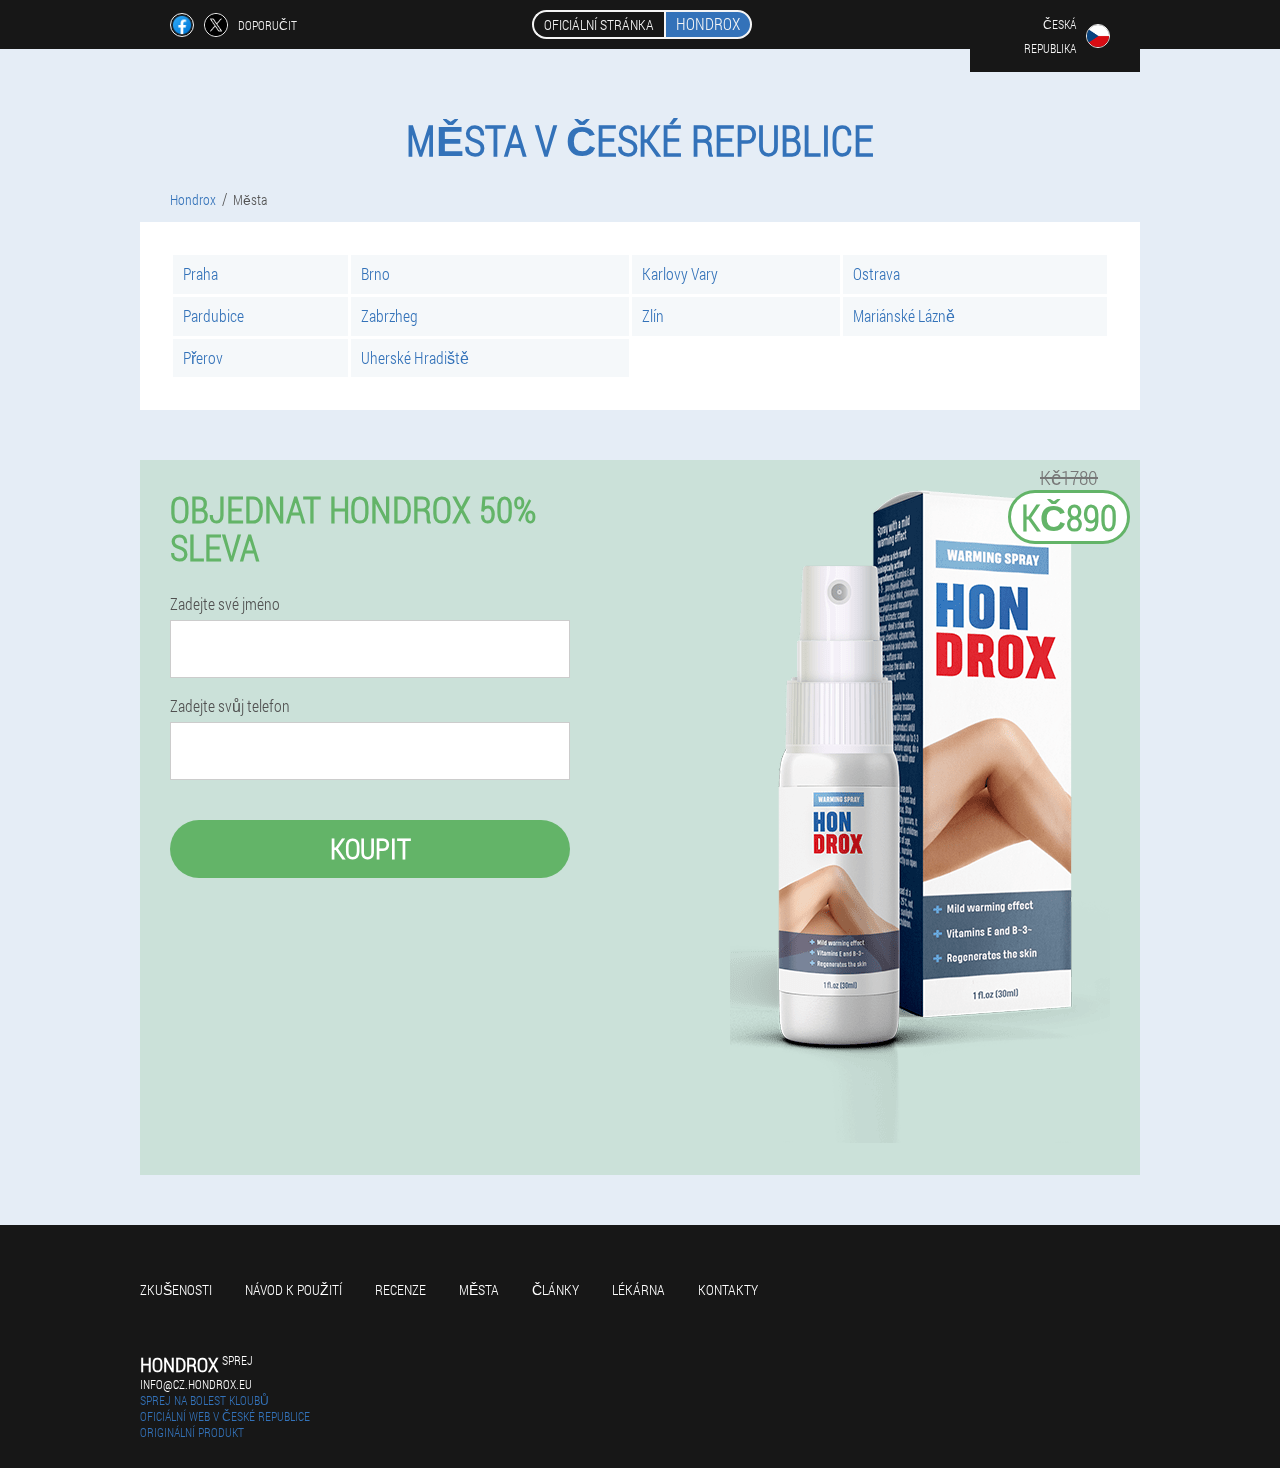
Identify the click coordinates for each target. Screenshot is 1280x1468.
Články (555, 1289)
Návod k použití (293, 1289)
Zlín (653, 315)
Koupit (370, 848)
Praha (200, 273)
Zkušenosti (176, 1289)
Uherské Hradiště (415, 357)
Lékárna (638, 1289)
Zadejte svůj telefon (230, 706)
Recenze (400, 1289)
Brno (375, 273)
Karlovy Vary (680, 273)
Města (479, 1289)
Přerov (203, 357)
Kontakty (728, 1289)
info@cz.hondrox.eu (196, 1384)
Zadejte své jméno (225, 604)
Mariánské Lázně (904, 315)
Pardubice (213, 315)
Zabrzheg (389, 315)
